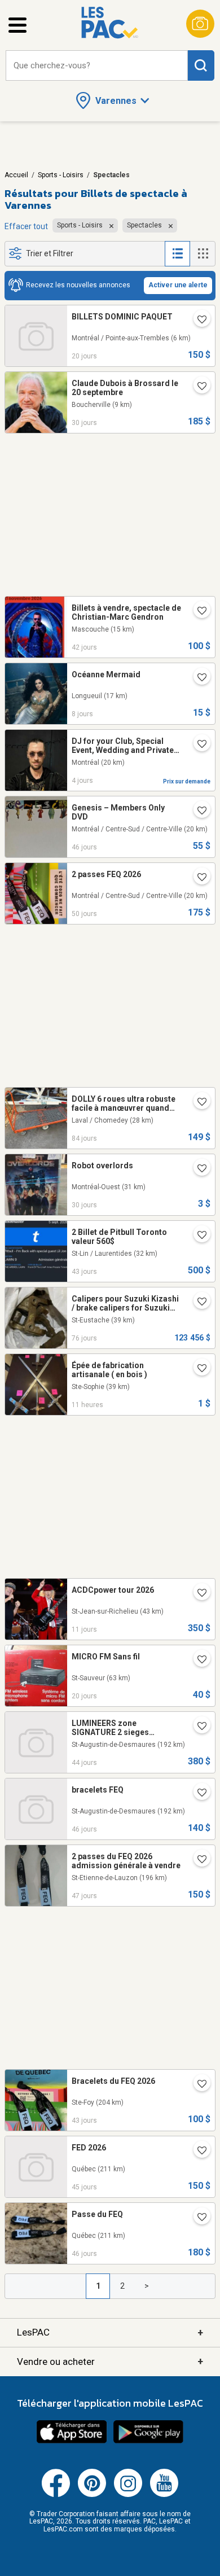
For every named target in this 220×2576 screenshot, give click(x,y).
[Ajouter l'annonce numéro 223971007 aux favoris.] (197, 2085)
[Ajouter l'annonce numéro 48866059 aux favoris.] (197, 812)
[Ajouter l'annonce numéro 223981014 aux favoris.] (197, 2152)
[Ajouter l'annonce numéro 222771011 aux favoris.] (197, 1103)
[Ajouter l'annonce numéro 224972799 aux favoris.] (197, 321)
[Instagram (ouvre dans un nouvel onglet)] (128, 2495)
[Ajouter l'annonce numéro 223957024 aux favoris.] (197, 1794)
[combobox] (97, 66)
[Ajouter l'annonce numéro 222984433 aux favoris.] (197, 1303)
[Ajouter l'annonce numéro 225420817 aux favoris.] (197, 1594)
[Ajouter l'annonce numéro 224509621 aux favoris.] (197, 387)
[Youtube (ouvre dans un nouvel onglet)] (164, 2495)
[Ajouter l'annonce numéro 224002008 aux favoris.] (197, 1727)
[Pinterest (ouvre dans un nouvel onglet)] (92, 2495)
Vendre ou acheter (110, 2361)
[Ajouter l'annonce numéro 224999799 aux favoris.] (197, 1661)
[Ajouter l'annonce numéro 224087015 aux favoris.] (197, 612)
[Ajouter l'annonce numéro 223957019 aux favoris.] (197, 2218)
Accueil (16, 175)
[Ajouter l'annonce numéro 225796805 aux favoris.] (197, 1369)
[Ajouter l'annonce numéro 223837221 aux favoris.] (197, 878)
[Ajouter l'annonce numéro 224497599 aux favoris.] (197, 1169)
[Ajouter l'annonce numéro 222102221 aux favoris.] (197, 745)
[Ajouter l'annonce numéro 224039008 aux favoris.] (197, 1236)
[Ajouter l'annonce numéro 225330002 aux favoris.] (197, 678)
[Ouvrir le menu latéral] (17, 25)
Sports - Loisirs (61, 175)
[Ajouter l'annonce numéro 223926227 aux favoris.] (197, 1860)
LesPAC (110, 2332)
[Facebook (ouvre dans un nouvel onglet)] (56, 2495)
